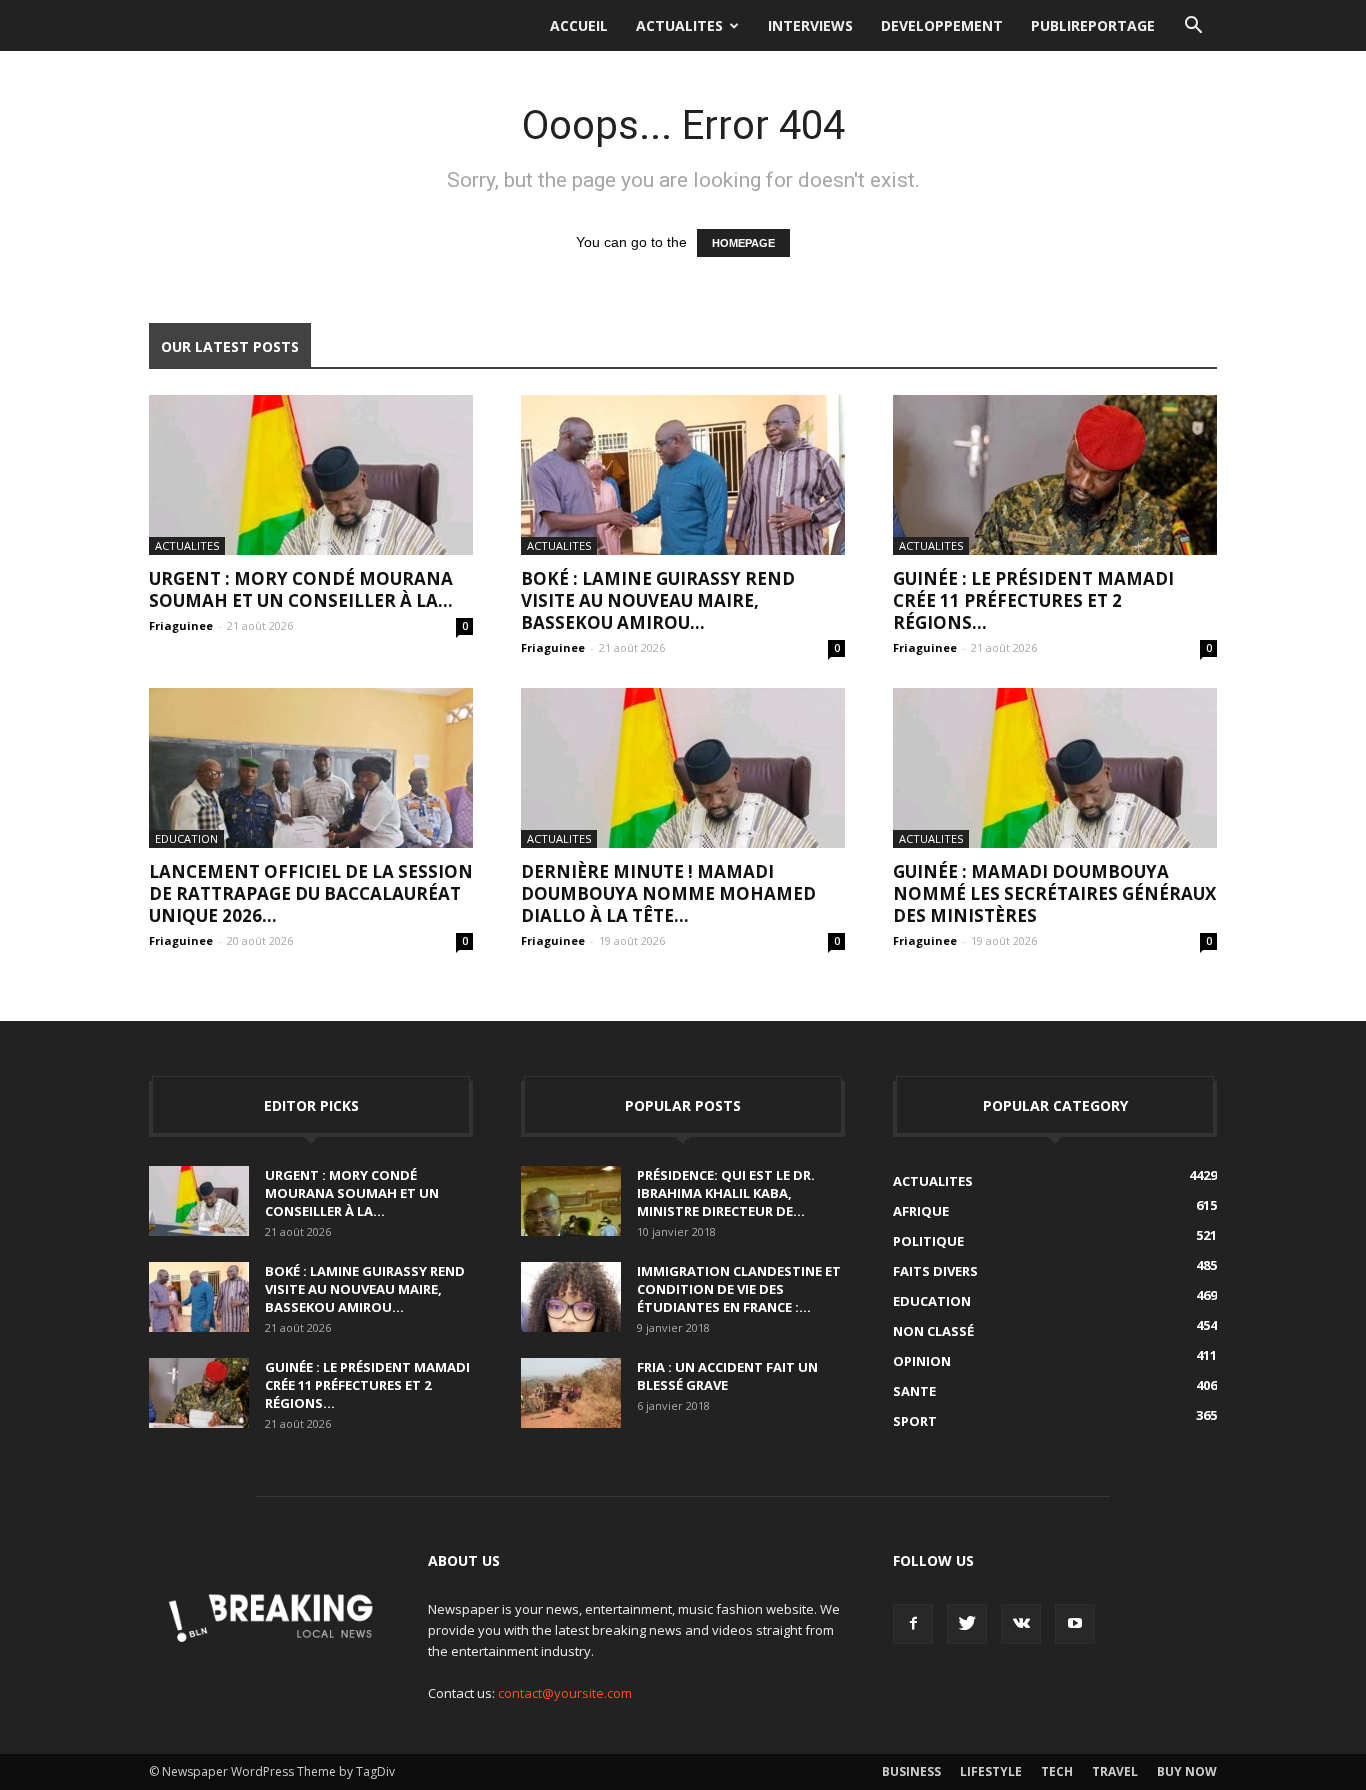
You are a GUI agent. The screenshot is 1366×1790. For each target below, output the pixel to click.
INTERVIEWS (810, 25)
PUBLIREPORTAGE (1093, 25)
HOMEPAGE (743, 243)
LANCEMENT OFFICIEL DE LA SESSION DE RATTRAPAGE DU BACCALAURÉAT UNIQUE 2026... (311, 893)
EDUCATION (186, 838)
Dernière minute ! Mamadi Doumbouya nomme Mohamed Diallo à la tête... (668, 893)
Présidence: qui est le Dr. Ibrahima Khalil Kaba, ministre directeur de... (726, 1193)
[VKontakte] (1021, 1624)
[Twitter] (967, 1624)
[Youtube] (1075, 1624)
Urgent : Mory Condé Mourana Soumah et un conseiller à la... (301, 589)
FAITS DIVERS (935, 1271)
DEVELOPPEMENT (942, 25)
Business (911, 1771)
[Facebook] (913, 1624)
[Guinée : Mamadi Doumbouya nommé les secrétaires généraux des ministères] (1055, 768)
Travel (1115, 1771)
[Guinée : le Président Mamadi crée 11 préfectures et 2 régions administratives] (1055, 475)
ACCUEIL (579, 25)
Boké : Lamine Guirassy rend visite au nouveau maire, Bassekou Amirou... (658, 600)
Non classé (933, 1331)
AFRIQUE (921, 1211)
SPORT (915, 1421)
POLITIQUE (928, 1241)
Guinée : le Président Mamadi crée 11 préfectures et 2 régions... (1033, 600)
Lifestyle (991, 1771)
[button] (1193, 26)
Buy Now (1187, 1771)
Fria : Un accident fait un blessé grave (727, 1376)
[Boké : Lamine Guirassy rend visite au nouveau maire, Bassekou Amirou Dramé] (683, 475)
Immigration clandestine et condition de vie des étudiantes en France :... (739, 1289)
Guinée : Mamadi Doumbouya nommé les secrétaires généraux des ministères (1054, 893)
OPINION (922, 1361)
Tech (1057, 1771)
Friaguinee (181, 625)
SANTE (914, 1391)
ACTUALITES (679, 25)
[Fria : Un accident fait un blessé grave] (571, 1393)
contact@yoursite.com (565, 1693)
